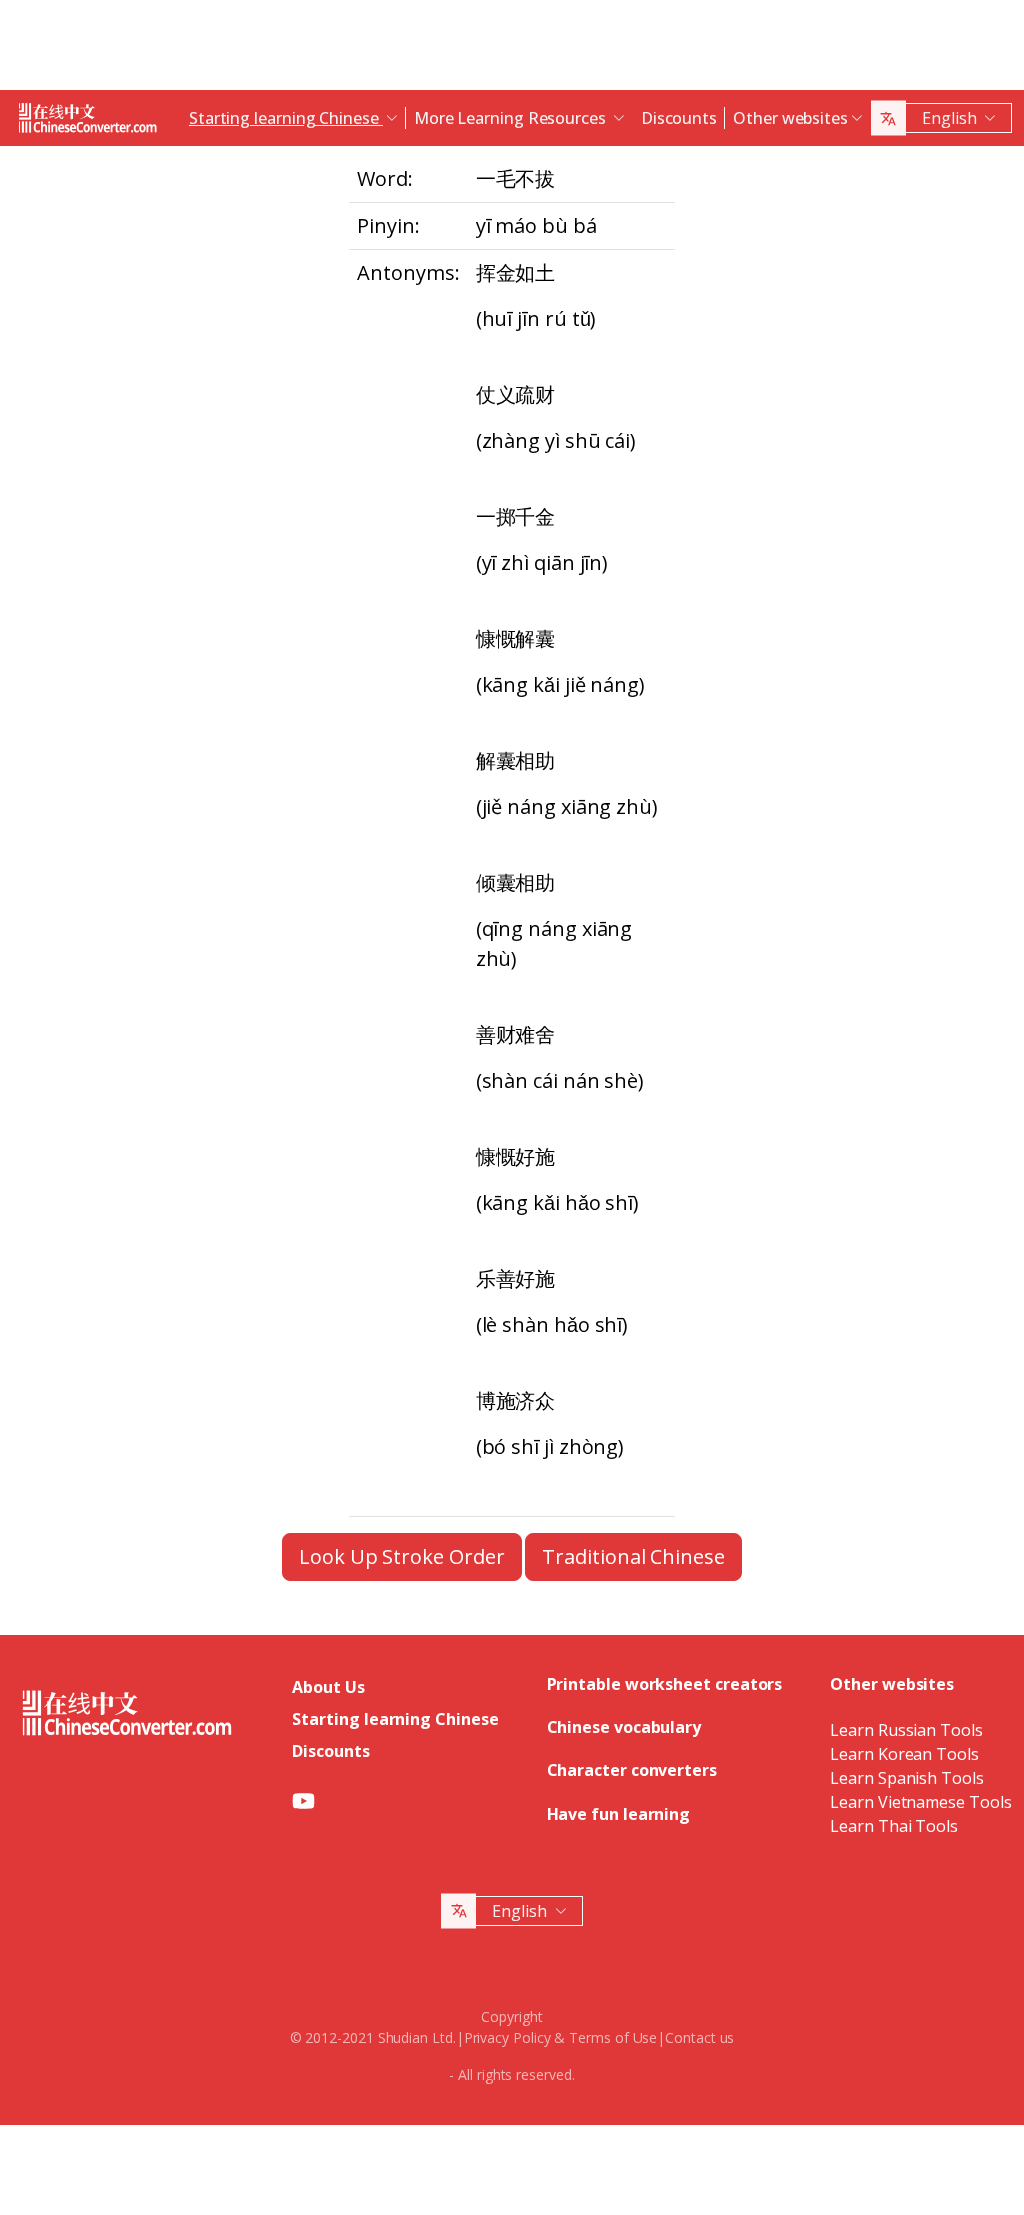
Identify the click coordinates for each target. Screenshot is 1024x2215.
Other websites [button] (790, 118)
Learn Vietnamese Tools (920, 1802)
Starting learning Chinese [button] (286, 118)
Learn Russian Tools (906, 1730)
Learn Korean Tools (904, 1754)
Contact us (699, 2037)
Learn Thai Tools (894, 1826)
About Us (328, 1687)
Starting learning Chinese (395, 1719)
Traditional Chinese (633, 1556)
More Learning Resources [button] (512, 118)
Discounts (679, 118)
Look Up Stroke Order (401, 1556)
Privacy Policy (507, 2037)
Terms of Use (613, 2037)
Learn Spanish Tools (906, 1778)
